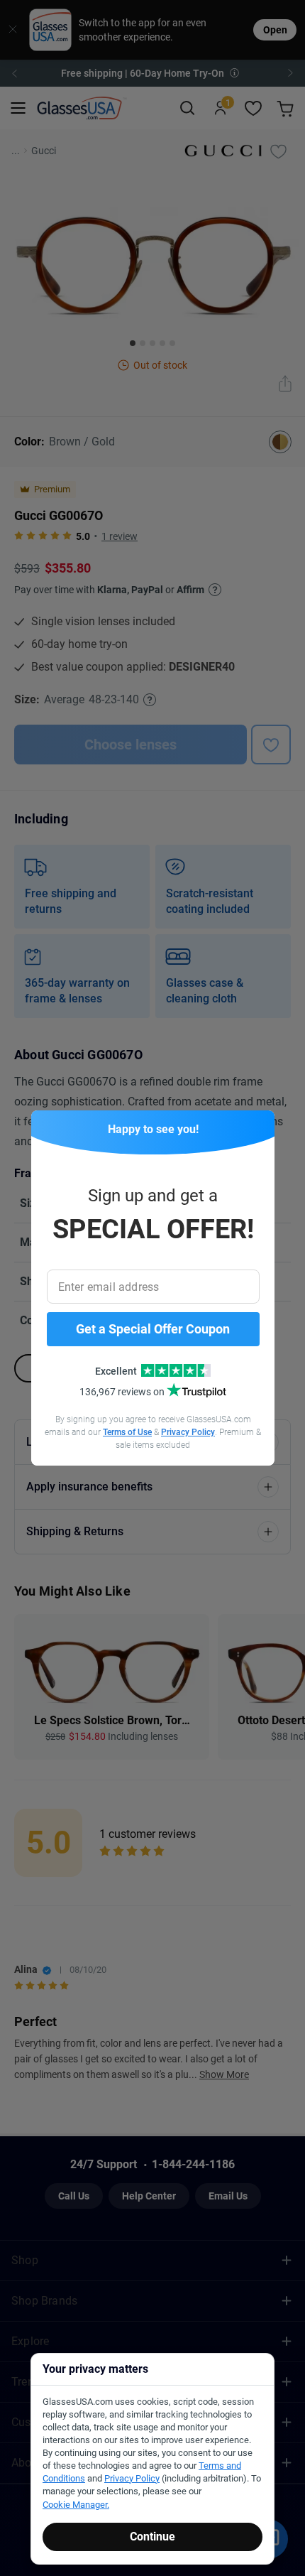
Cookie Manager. (76, 2505)
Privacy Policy (188, 1432)
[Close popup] (47, 1126)
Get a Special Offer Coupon (153, 1329)
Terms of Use (127, 1432)
